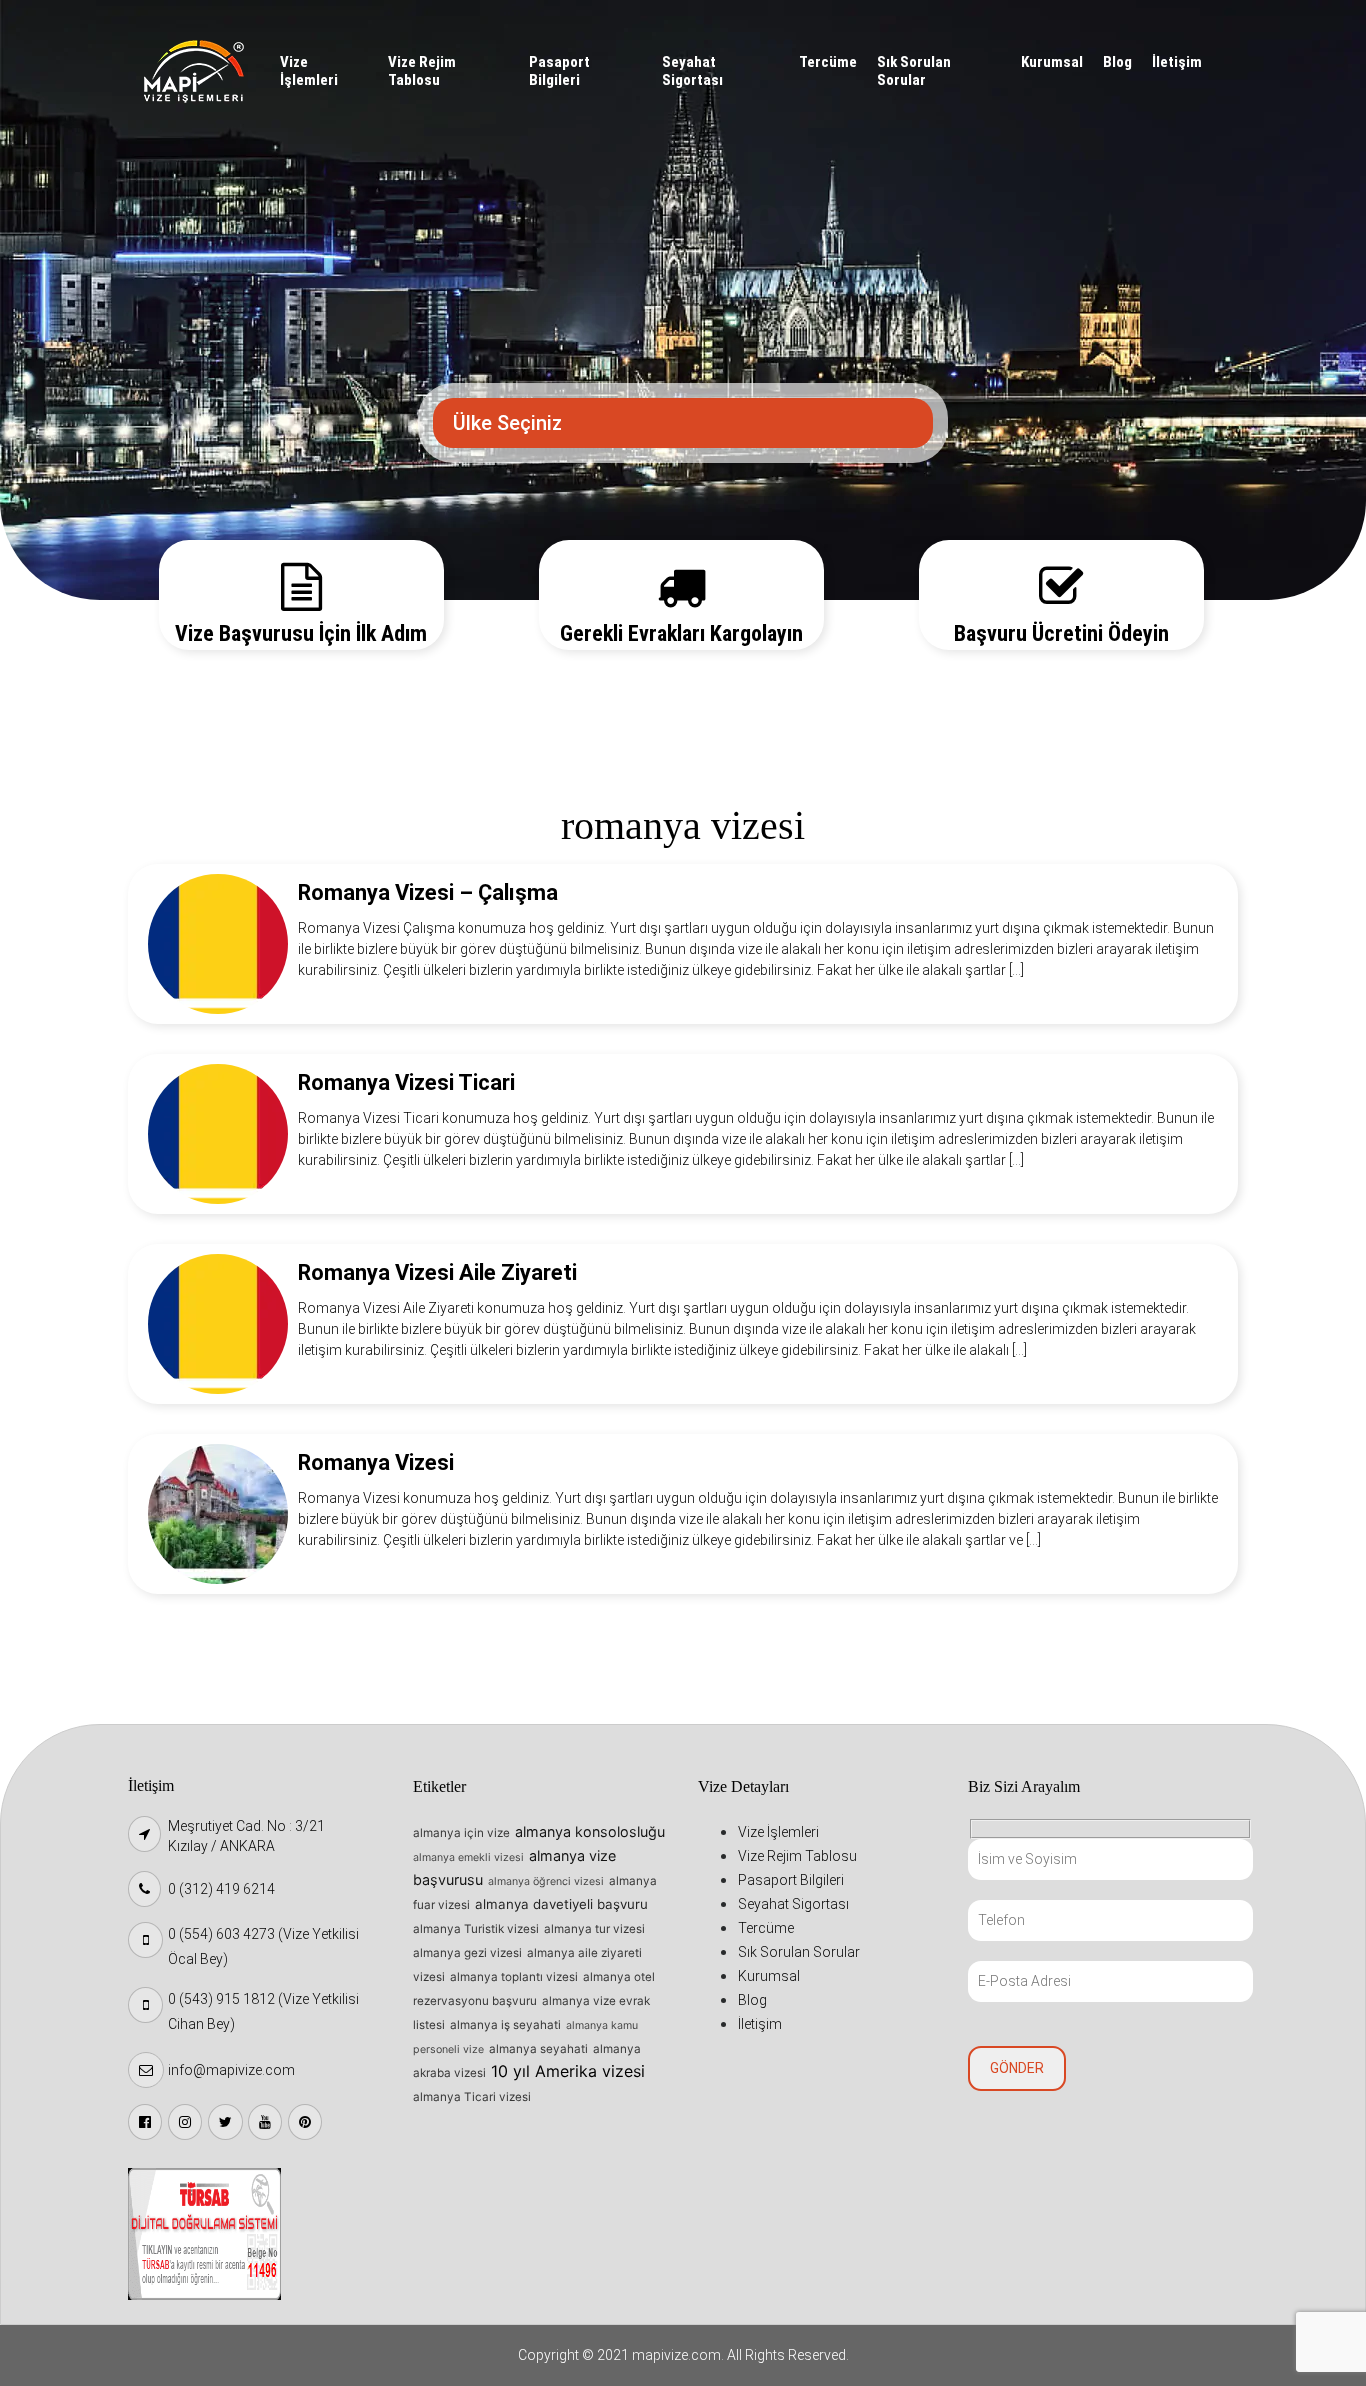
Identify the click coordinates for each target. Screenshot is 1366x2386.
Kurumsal (1052, 62)
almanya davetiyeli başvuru (561, 1904)
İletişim (1177, 62)
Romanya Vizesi (376, 1462)
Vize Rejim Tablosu (422, 71)
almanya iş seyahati (505, 2025)
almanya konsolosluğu (590, 1831)
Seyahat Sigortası (692, 71)
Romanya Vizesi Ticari (406, 1082)
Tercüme (828, 62)
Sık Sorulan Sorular (914, 71)
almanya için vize (461, 1833)
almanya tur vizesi (594, 1929)
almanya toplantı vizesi (514, 1977)
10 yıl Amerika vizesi (568, 2071)
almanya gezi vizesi (467, 1953)
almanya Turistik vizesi (476, 1929)
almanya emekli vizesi (468, 1857)
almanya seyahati (538, 2049)
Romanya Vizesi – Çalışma (428, 892)
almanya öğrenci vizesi (546, 1881)
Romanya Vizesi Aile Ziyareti (437, 1272)
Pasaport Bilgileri (559, 71)
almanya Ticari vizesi (472, 2097)
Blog (1117, 62)
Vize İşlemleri (309, 71)
